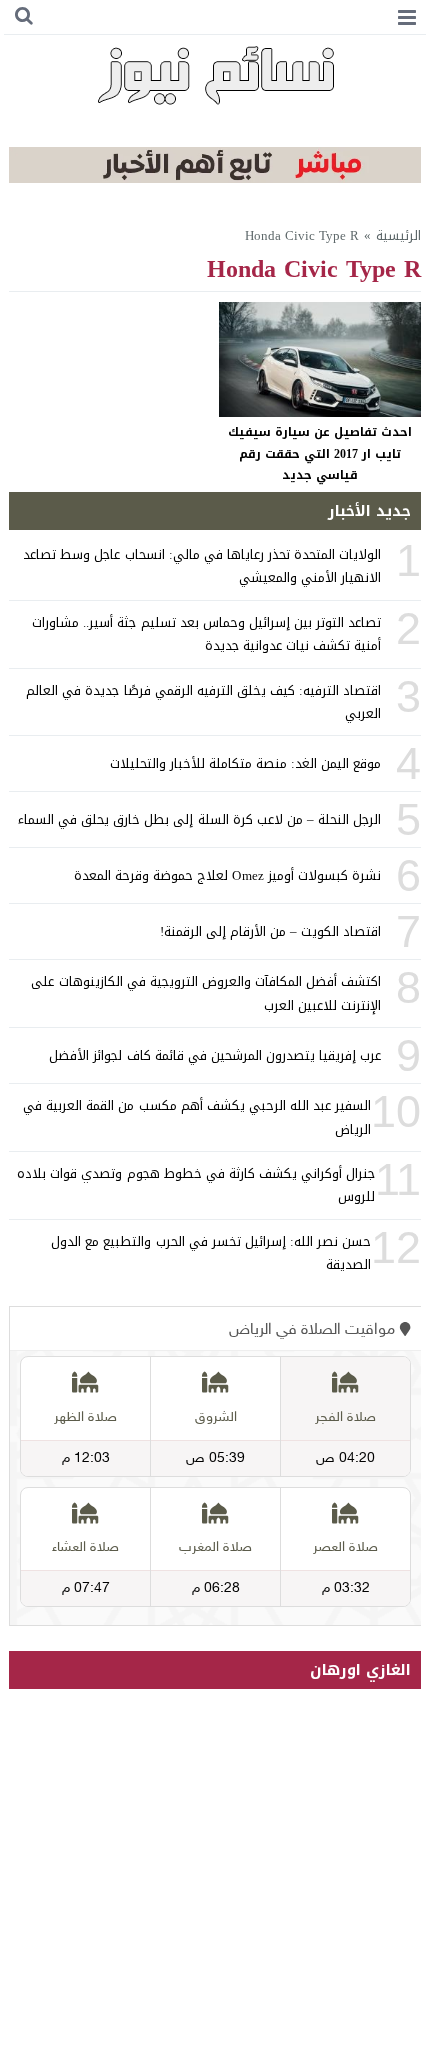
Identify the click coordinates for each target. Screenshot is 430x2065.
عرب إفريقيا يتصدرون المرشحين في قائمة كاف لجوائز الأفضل (215, 1055)
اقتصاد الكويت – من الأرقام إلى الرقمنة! (271, 931)
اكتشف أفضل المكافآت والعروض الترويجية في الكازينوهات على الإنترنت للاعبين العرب (206, 993)
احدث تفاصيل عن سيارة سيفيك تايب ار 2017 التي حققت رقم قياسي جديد (320, 453)
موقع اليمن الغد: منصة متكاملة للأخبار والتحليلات (246, 763)
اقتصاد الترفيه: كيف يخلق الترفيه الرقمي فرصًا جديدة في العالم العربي (203, 702)
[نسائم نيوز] (215, 75)
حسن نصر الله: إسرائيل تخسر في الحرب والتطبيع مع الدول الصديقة (211, 1253)
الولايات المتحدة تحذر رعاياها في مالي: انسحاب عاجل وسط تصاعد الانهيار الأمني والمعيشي (202, 566)
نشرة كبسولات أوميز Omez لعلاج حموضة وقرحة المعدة (228, 875)
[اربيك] (215, 178)
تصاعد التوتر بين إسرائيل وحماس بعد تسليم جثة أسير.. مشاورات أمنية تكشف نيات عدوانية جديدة (206, 634)
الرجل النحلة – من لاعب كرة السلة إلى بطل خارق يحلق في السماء (200, 819)
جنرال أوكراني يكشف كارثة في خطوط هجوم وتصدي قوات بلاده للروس (196, 1185)
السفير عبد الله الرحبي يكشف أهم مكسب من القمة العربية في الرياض (197, 1117)
